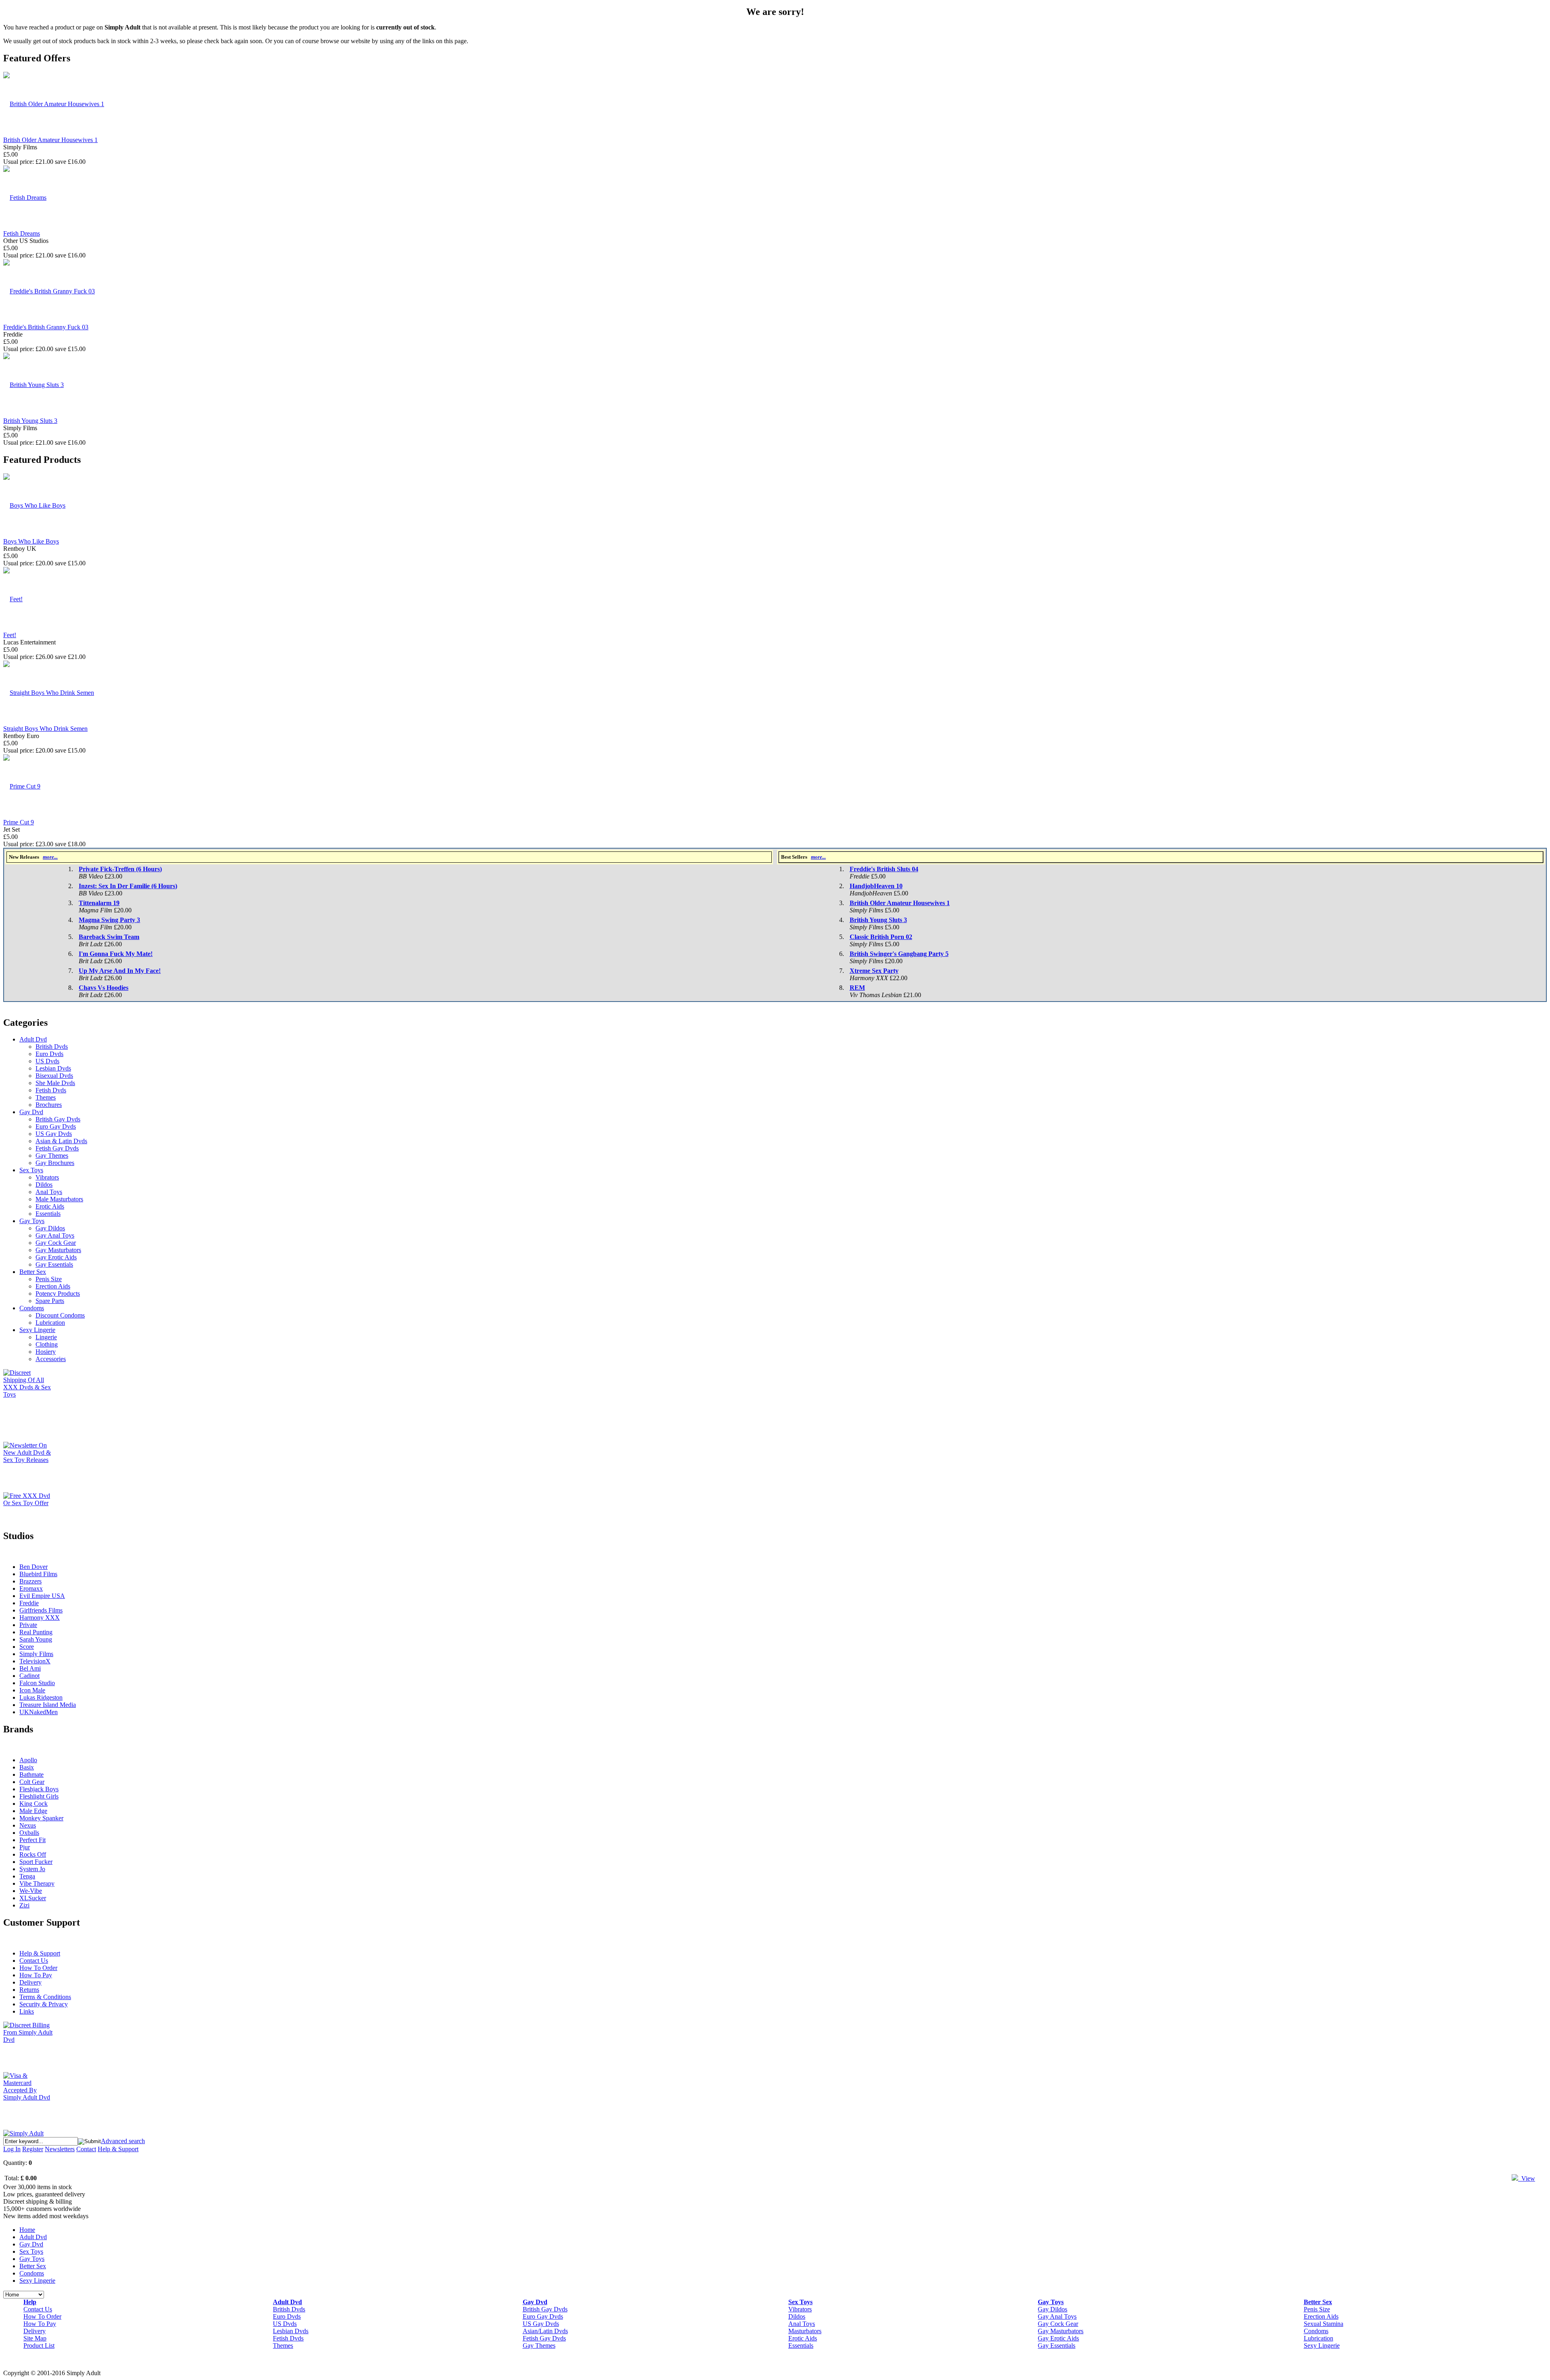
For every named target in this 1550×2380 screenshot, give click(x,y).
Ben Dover (34, 1567)
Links (27, 2011)
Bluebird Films (38, 1574)
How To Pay (36, 1975)
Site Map (35, 2338)
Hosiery (46, 1352)
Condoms (32, 1308)
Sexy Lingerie (37, 1330)
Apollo (28, 1760)
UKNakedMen (39, 1712)
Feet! (10, 635)
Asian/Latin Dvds (545, 2331)
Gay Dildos (50, 1228)
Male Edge (33, 1811)
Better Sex (33, 1272)
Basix (27, 1767)
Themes (46, 1097)
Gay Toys (32, 1221)
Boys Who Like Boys (31, 541)
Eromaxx (31, 1588)
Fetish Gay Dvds (57, 1148)
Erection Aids (53, 1286)
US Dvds (47, 1061)
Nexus (28, 1825)
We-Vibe (31, 1891)
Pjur (25, 1847)
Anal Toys (49, 1192)
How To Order (38, 1968)
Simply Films (36, 1654)
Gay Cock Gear (56, 1243)
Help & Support (40, 1953)
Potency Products (58, 1294)
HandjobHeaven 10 (876, 886)
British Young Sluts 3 (30, 421)
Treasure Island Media (48, 1705)
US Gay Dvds (54, 1134)
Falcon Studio (37, 1683)
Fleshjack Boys (39, 1789)
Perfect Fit (32, 1840)
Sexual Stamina (1324, 2324)
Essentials (48, 1214)
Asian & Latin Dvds (61, 1141)
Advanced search (123, 2141)
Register (33, 2149)
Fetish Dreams (22, 233)
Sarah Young (36, 1639)
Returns (29, 1990)
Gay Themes (52, 1155)
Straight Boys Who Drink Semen (45, 729)
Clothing (47, 1344)
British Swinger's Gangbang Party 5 (899, 954)
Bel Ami (30, 1668)
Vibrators (47, 1177)
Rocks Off (33, 1854)
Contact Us (34, 1961)
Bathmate (31, 1775)
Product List (39, 2345)
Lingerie (46, 1337)
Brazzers (30, 1581)
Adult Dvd (33, 1039)
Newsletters (60, 2149)
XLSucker (33, 1898)
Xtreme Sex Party (874, 971)
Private (28, 1625)
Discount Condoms (60, 1315)
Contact (86, 2149)
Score (27, 1647)
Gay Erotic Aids (56, 1257)
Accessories (51, 1359)
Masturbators (805, 2331)
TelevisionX (35, 1661)
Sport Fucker (36, 1862)
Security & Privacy (44, 2004)
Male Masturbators (59, 1199)
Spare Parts (50, 1301)
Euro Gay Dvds (56, 1126)
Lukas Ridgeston (41, 1697)
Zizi (24, 1905)
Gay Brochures (55, 1163)
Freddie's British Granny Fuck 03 (46, 327)
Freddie (29, 1603)
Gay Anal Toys (55, 1235)
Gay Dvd (31, 1112)
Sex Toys (31, 1170)
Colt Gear (32, 1782)
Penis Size (49, 1279)
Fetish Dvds (51, 1090)
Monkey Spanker (41, 1818)
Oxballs (29, 1833)
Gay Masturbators (58, 1250)
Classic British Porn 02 (881, 937)
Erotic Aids (50, 1206)
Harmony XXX (40, 1618)
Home (27, 2230)
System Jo (32, 1869)
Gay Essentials (54, 1264)
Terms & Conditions (45, 1997)
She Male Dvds (55, 1083)
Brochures (49, 1105)
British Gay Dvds (58, 1119)
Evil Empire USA (42, 1596)
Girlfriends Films (41, 1610)
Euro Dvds (49, 1054)
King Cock (34, 1804)
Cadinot (29, 1676)
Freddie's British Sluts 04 (884, 869)
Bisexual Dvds (54, 1076)
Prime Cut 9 (19, 822)
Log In (12, 2149)
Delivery (30, 1982)
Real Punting (36, 1632)
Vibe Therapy (37, 1883)
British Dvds (52, 1047)
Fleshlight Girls (39, 1796)
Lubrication (50, 1323)
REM (857, 988)
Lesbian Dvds (53, 1068)
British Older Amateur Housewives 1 (50, 140)
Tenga (27, 1876)
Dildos (44, 1185)
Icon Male (32, 1690)
